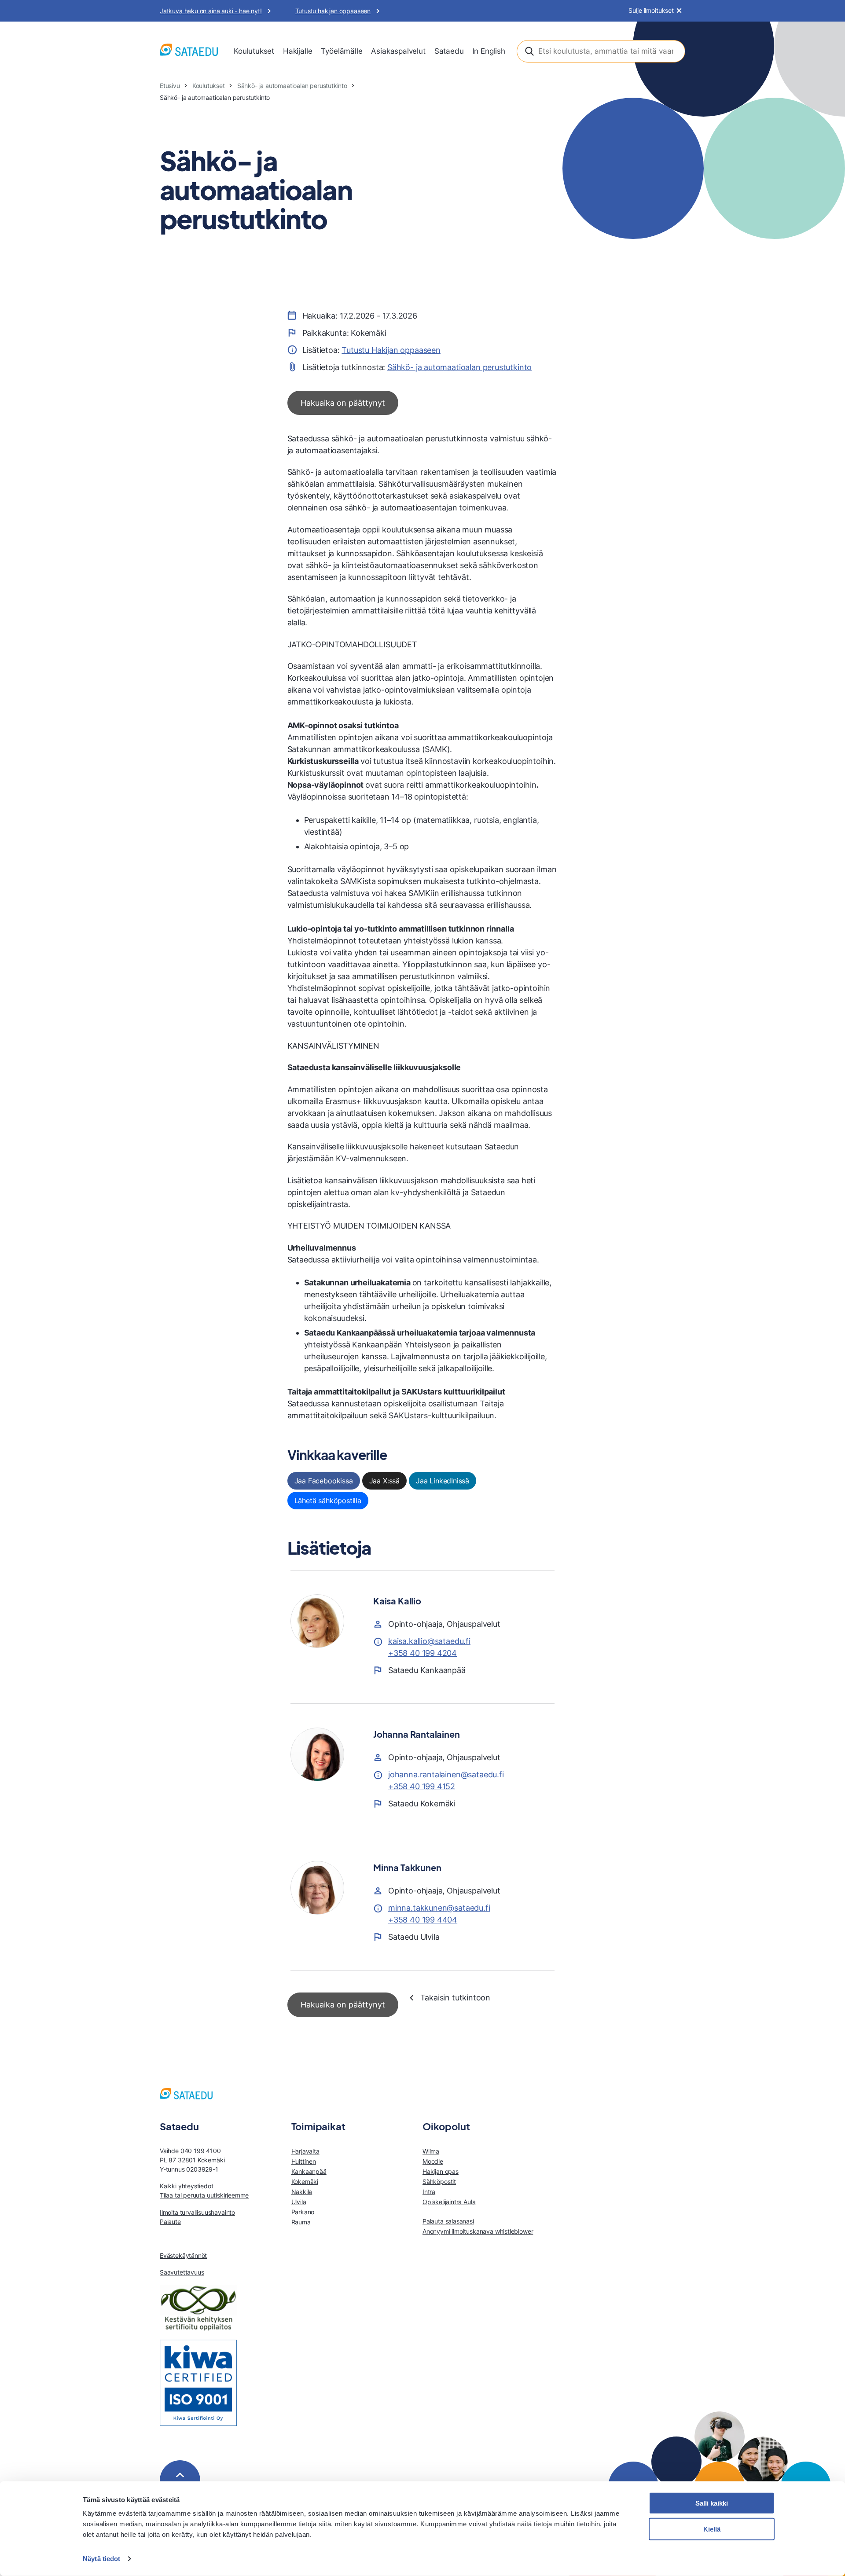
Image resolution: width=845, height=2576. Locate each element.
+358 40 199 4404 (423, 1920)
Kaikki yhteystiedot (187, 2186)
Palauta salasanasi (448, 2221)
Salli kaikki (712, 2503)
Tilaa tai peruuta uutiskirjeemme (204, 2195)
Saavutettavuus (182, 2272)
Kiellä (712, 2529)
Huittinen (304, 2161)
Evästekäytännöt (183, 2255)
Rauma (301, 2222)
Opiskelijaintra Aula (449, 2202)
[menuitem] (254, 51)
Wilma (431, 2151)
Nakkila (302, 2192)
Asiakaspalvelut (398, 51)
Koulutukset (254, 51)
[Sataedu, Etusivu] (189, 51)
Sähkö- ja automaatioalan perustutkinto (292, 86)
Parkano (303, 2212)
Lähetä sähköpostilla (328, 1501)
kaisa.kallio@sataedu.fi (429, 1641)
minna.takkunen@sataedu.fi (439, 1908)
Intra (429, 2192)
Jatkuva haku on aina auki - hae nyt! (211, 11)
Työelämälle (342, 51)
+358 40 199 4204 (422, 1653)
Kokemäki (305, 2182)
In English (489, 51)
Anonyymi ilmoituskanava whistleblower (478, 2231)
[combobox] (601, 51)
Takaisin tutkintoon (456, 1998)
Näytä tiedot (101, 2559)
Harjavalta (305, 2151)
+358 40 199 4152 (422, 1786)
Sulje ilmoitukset (651, 11)
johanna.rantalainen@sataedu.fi (446, 1774)
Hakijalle (298, 51)
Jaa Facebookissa (324, 1481)
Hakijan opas (441, 2171)
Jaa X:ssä (384, 1481)
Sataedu (449, 51)
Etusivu (170, 86)
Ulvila (299, 2202)
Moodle (433, 2161)
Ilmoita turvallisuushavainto (197, 2212)
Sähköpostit (439, 2182)
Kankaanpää (309, 2171)
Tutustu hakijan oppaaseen (333, 11)
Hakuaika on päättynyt (343, 403)
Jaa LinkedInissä (443, 1481)
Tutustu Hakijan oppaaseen (391, 350)
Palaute (170, 2222)
